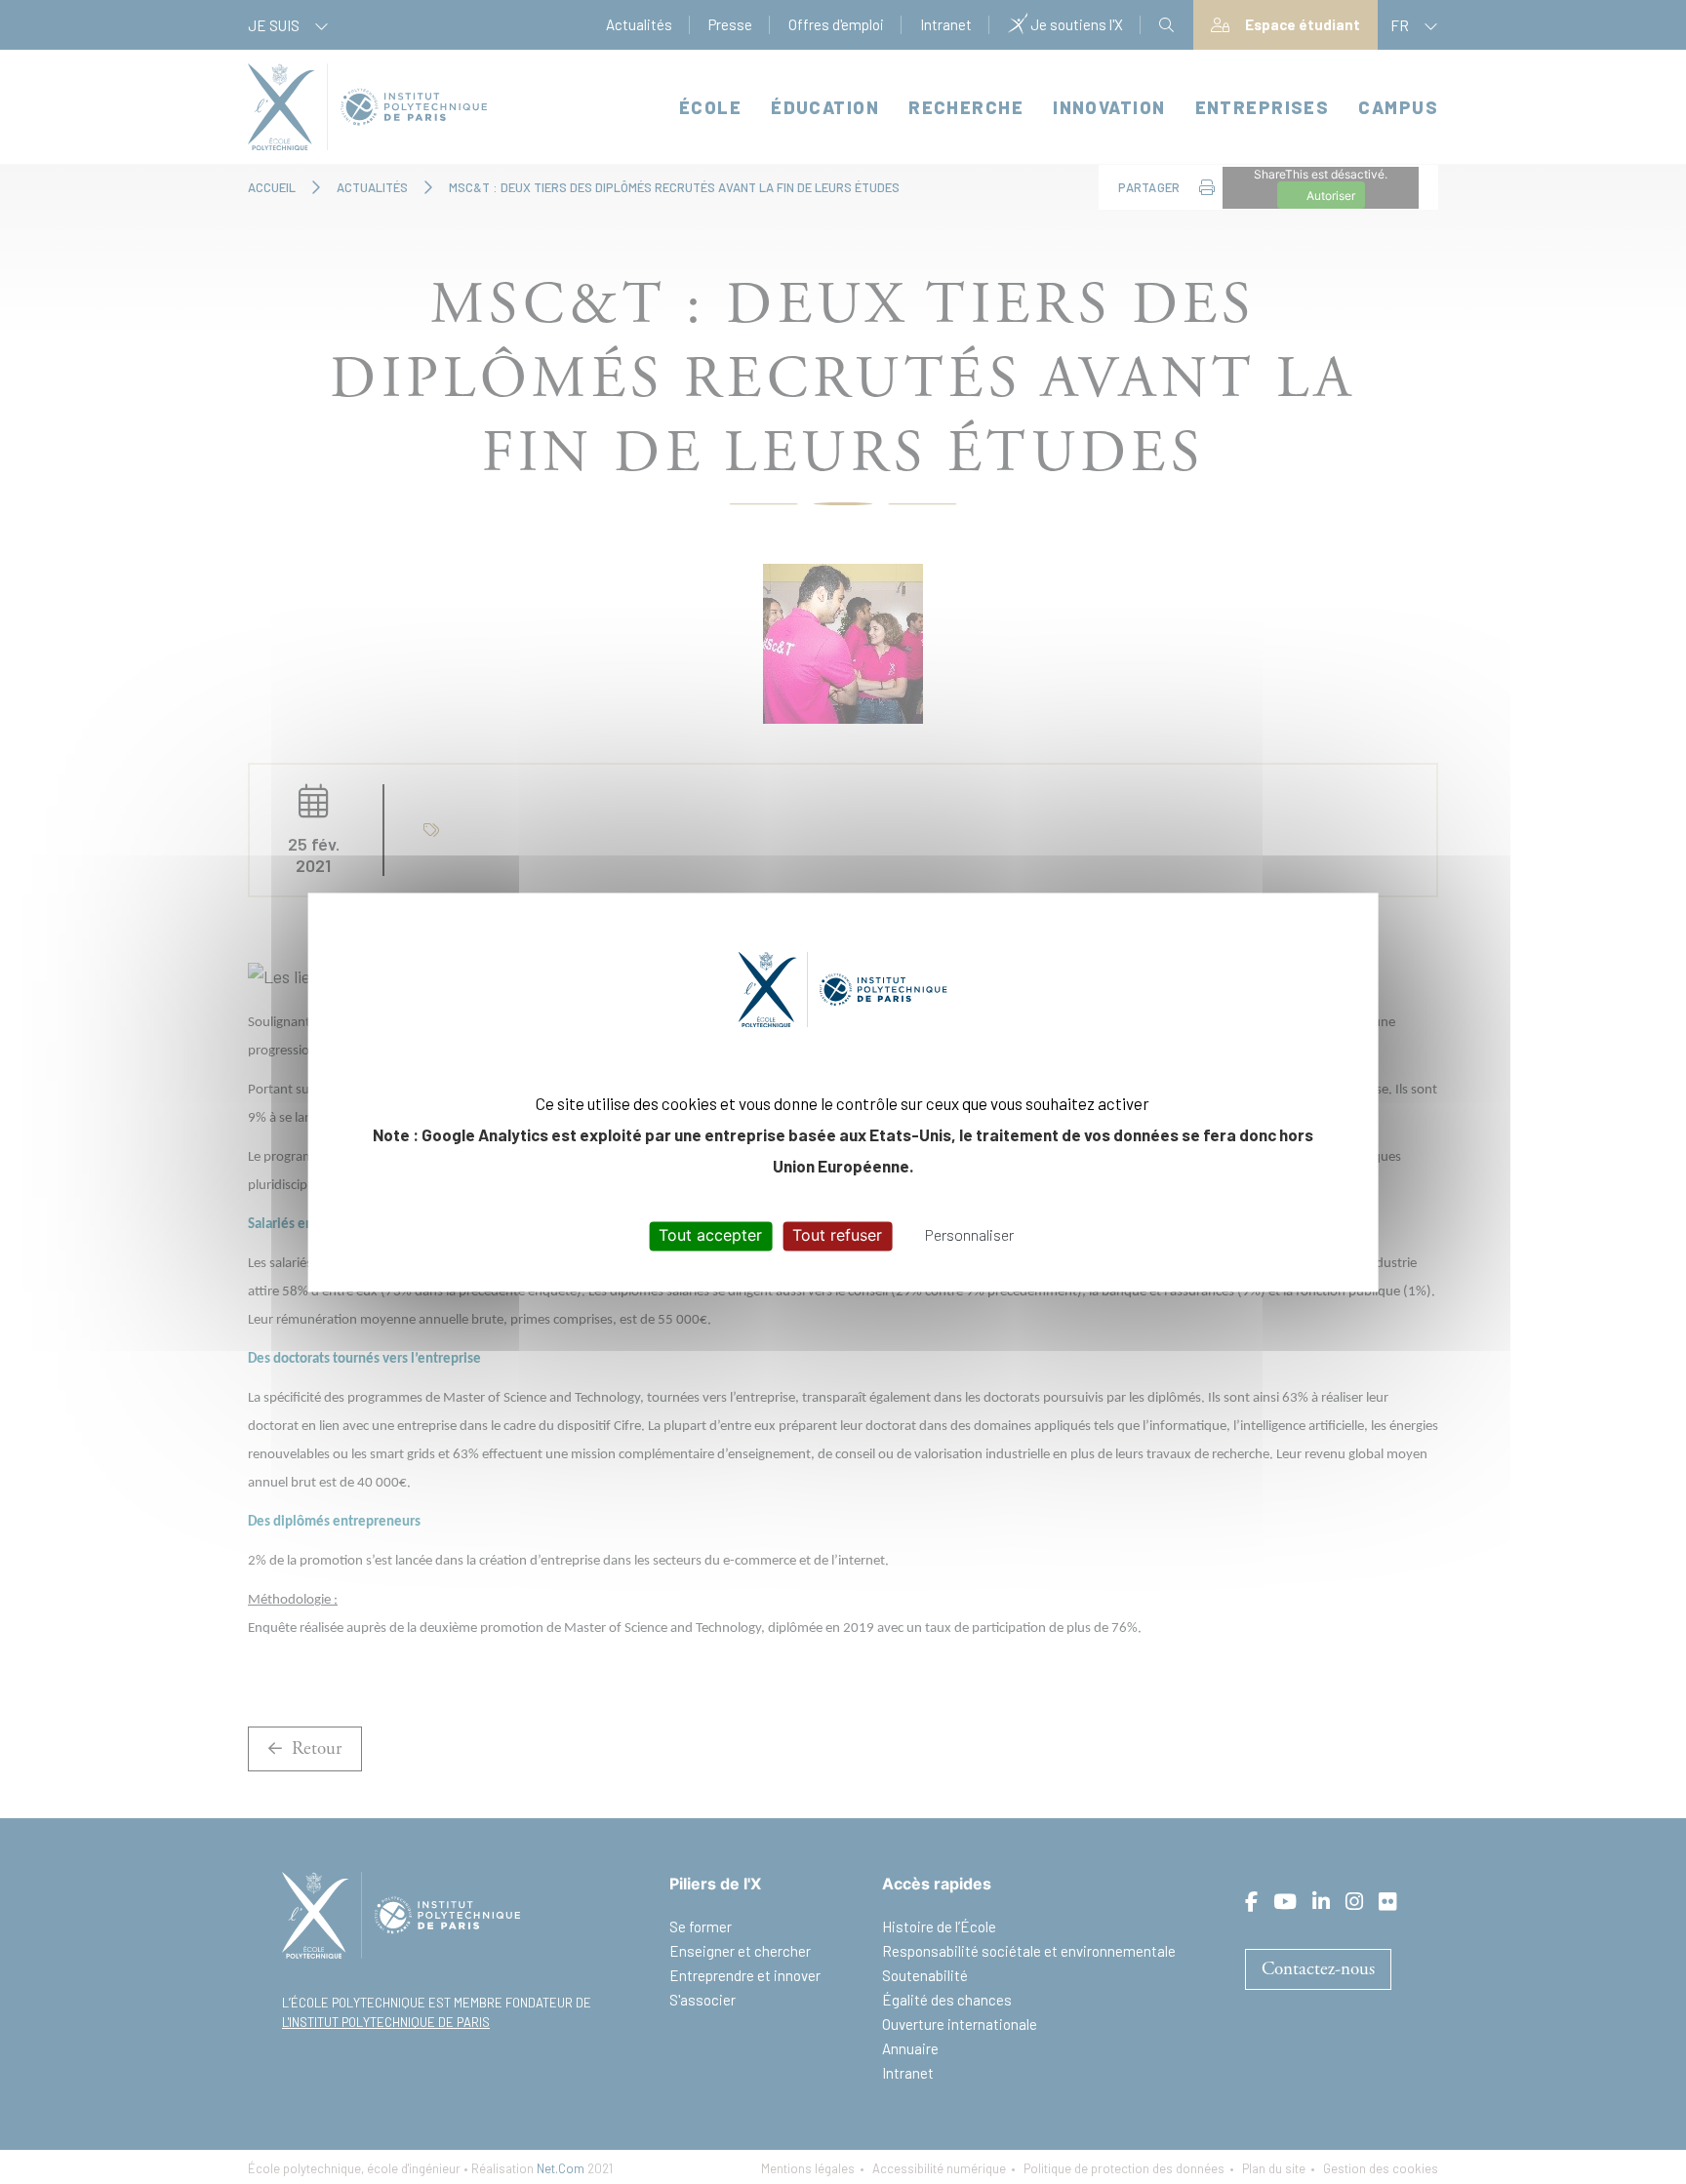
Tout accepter (710, 1236)
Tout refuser (837, 1236)
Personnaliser (969, 1235)
